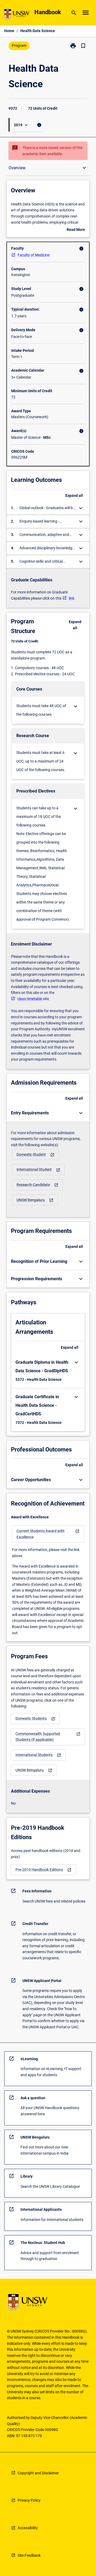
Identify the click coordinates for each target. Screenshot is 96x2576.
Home (9, 31)
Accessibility (28, 2528)
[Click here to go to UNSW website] (17, 15)
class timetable (30, 999)
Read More (76, 230)
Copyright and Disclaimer (38, 2473)
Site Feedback (29, 2555)
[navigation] (35, 1155)
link (72, 598)
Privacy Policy (29, 2500)
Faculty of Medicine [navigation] (34, 255)
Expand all (74, 496)
